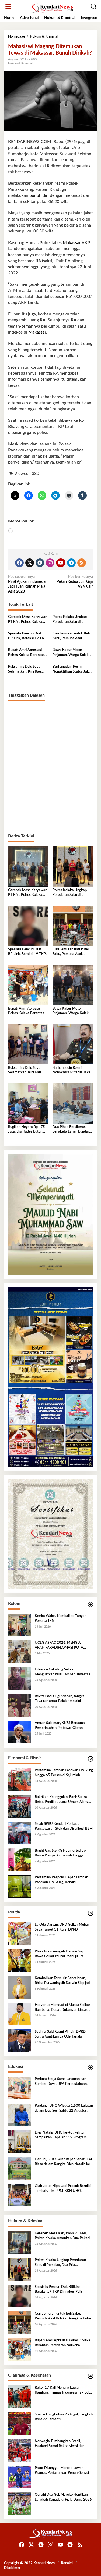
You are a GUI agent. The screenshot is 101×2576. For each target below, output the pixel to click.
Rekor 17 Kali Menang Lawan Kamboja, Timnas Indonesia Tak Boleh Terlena (64, 2391)
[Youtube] (61, 563)
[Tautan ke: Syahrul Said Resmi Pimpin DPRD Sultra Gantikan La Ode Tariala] (19, 2041)
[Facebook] (19, 563)
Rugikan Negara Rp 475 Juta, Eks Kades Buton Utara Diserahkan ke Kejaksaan (27, 1130)
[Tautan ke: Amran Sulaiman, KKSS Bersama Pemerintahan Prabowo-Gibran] (19, 1732)
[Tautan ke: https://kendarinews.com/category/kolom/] (90, 1605)
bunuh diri (39, 195)
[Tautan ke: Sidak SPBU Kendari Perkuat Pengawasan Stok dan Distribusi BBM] (19, 1833)
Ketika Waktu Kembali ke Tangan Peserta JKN (61, 1618)
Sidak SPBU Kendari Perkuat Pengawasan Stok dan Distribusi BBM (64, 1826)
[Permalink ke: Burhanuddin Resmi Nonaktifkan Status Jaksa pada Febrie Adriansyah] (73, 1044)
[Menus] (8, 7)
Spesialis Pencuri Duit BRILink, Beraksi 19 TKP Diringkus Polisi (27, 636)
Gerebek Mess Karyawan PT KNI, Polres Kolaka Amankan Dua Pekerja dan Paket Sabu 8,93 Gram (28, 620)
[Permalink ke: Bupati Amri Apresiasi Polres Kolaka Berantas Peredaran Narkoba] (28, 985)
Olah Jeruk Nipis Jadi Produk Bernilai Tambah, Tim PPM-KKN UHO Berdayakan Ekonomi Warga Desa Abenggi (63, 2189)
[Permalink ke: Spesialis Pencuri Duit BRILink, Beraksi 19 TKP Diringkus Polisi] (28, 926)
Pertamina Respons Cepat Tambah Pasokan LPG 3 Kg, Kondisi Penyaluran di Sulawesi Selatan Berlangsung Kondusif (61, 1880)
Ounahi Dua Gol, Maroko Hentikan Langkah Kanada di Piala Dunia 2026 (63, 2497)
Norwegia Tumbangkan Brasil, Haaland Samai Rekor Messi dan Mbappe (60, 2444)
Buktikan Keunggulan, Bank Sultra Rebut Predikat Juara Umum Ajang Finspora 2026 (62, 1800)
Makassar (71, 243)
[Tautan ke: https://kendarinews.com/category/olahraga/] (90, 2376)
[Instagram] (50, 563)
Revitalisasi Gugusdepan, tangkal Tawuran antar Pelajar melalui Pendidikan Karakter (60, 1699)
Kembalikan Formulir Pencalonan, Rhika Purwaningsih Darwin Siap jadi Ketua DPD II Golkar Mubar (63, 1981)
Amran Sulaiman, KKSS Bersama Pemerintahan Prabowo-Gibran (60, 1725)
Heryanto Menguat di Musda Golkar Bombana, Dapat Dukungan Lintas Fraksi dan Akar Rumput (62, 2008)
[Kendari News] (52, 8)
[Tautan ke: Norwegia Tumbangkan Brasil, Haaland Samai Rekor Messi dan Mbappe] (19, 2450)
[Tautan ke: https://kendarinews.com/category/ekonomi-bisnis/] (90, 1759)
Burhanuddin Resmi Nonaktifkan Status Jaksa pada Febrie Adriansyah (72, 670)
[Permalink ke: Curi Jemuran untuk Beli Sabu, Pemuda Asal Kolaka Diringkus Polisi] (73, 926)
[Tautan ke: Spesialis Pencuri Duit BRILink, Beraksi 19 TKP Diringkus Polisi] (19, 2296)
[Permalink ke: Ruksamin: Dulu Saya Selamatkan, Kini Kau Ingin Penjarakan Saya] (28, 1044)
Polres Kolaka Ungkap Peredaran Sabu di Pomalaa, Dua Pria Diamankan (70, 620)
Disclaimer (12, 2568)
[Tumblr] (40, 563)
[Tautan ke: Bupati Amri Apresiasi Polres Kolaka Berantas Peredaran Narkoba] (19, 2349)
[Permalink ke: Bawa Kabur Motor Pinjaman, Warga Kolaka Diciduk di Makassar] (73, 985)
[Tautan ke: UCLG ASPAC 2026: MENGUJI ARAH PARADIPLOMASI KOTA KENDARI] (19, 1652)
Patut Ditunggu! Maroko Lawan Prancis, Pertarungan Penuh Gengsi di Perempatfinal (64, 2471)
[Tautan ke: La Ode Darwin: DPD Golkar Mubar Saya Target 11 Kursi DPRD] (19, 1934)
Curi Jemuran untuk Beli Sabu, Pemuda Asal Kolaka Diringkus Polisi (71, 636)
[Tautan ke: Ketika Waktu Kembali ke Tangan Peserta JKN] (19, 1625)
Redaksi (67, 2563)
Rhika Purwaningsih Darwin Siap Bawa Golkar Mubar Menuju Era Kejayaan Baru (60, 1954)
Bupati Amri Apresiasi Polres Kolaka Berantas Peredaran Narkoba (26, 653)
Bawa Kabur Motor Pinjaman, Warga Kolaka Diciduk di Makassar (72, 653)
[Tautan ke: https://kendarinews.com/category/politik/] (90, 1913)
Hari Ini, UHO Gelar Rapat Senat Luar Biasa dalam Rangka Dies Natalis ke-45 (64, 2162)
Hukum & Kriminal (20, 63)
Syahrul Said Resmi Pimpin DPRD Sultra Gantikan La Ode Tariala (60, 2034)
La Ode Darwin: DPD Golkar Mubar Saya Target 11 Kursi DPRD (62, 1927)
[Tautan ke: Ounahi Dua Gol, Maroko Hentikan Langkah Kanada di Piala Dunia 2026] (19, 2504)
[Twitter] (30, 563)
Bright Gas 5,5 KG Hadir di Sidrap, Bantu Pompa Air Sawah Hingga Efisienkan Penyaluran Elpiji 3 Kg (61, 1853)
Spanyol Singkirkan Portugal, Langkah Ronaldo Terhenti (64, 2417)
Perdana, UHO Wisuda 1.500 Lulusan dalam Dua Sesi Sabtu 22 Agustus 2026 (64, 2109)
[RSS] (82, 563)
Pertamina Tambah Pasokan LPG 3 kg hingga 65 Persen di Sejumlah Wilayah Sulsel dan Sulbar (64, 1773)
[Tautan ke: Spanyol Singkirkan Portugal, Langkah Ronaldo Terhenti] (19, 2424)
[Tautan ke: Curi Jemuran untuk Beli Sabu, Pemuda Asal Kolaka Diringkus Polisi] (19, 2323)
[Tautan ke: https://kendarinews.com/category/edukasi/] (90, 2068)
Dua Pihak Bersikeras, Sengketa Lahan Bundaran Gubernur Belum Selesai (73, 1130)
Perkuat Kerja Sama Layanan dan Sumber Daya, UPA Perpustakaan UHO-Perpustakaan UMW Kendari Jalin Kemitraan (62, 2082)
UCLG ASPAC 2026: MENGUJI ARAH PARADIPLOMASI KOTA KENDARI (59, 1646)
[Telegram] (71, 563)
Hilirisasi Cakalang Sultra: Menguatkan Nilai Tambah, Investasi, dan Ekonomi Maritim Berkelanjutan (63, 1672)
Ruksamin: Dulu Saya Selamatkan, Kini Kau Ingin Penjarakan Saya (25, 670)
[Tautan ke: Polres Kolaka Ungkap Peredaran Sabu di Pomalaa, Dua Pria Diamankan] (19, 2269)
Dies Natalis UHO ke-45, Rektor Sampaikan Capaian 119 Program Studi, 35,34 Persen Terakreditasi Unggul (61, 2135)
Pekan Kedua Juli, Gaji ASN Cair (75, 582)
